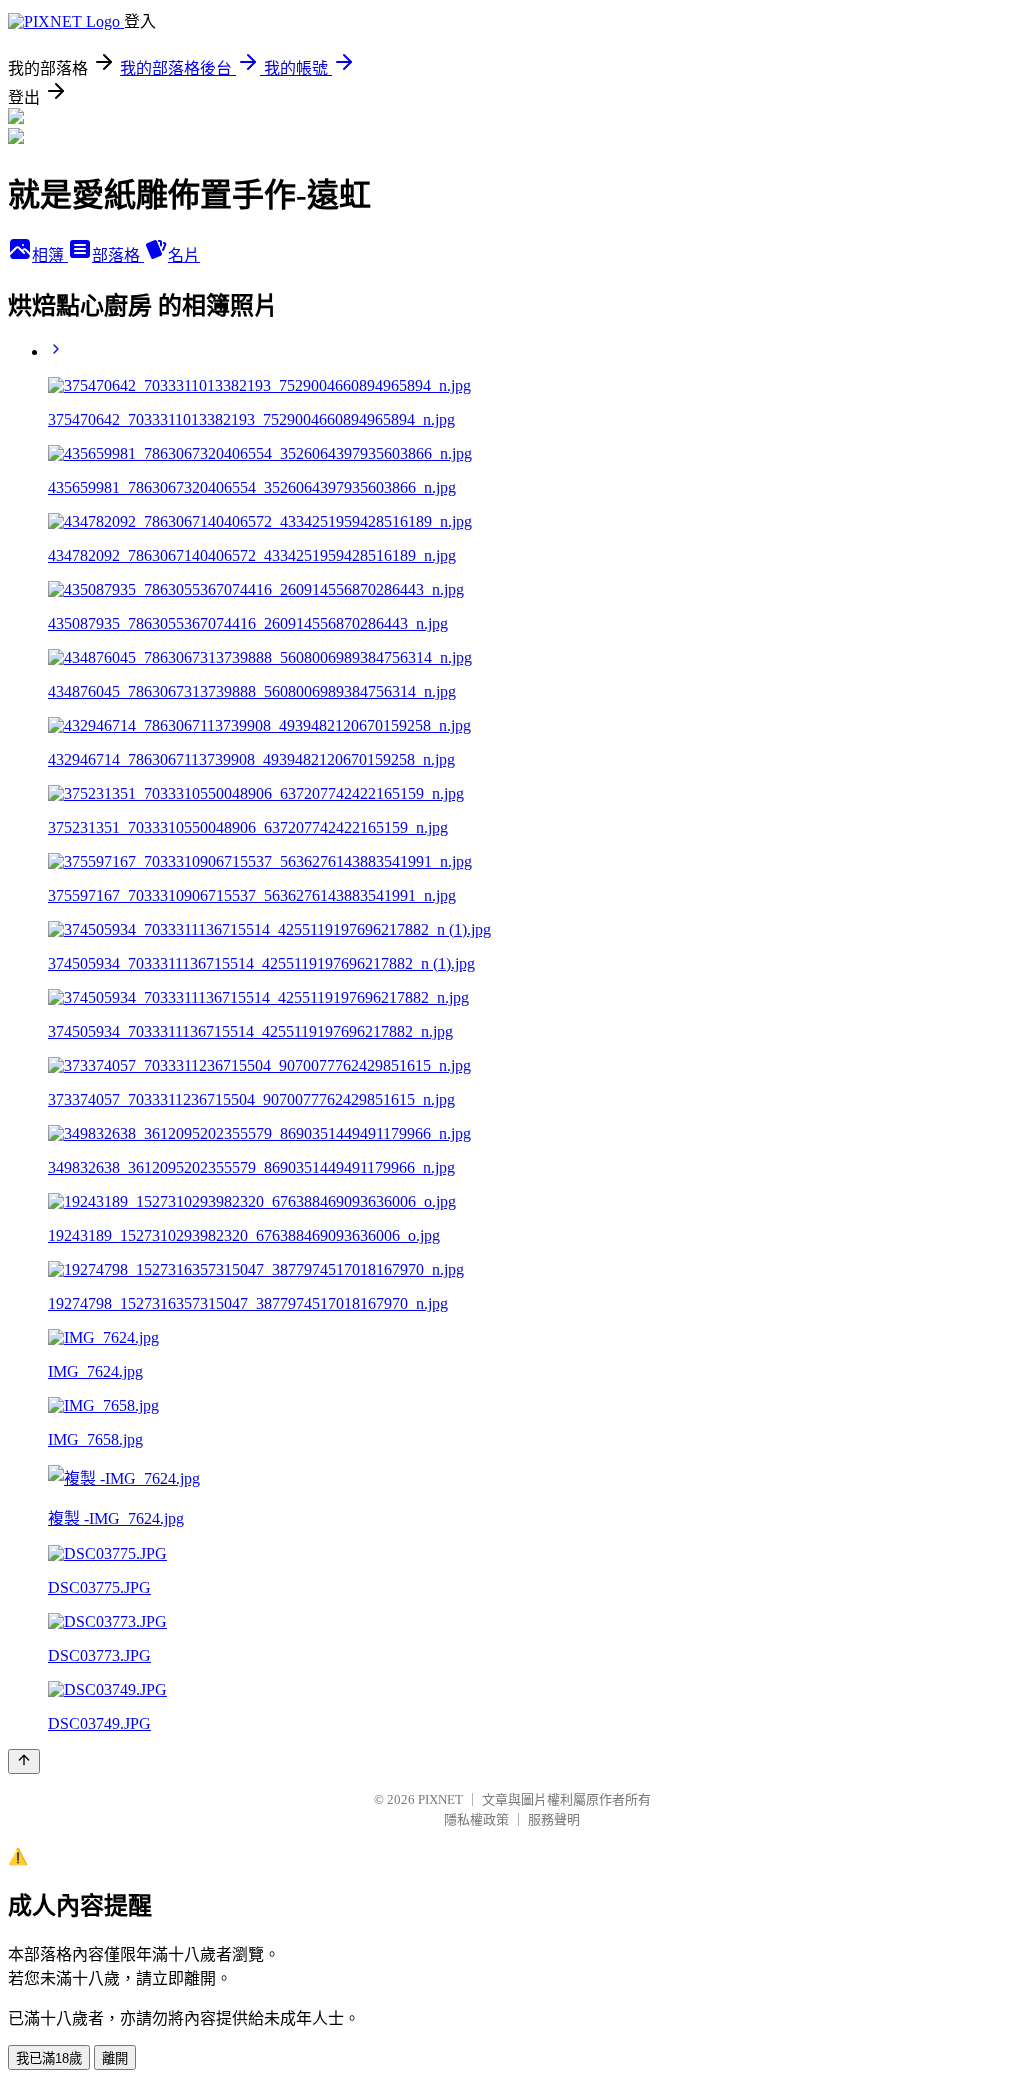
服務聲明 (554, 1819)
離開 (115, 2058)
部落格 (118, 255)
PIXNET (440, 1799)
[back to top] (24, 1761)
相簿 (50, 255)
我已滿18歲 (49, 2058)
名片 (184, 255)
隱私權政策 (476, 1819)
